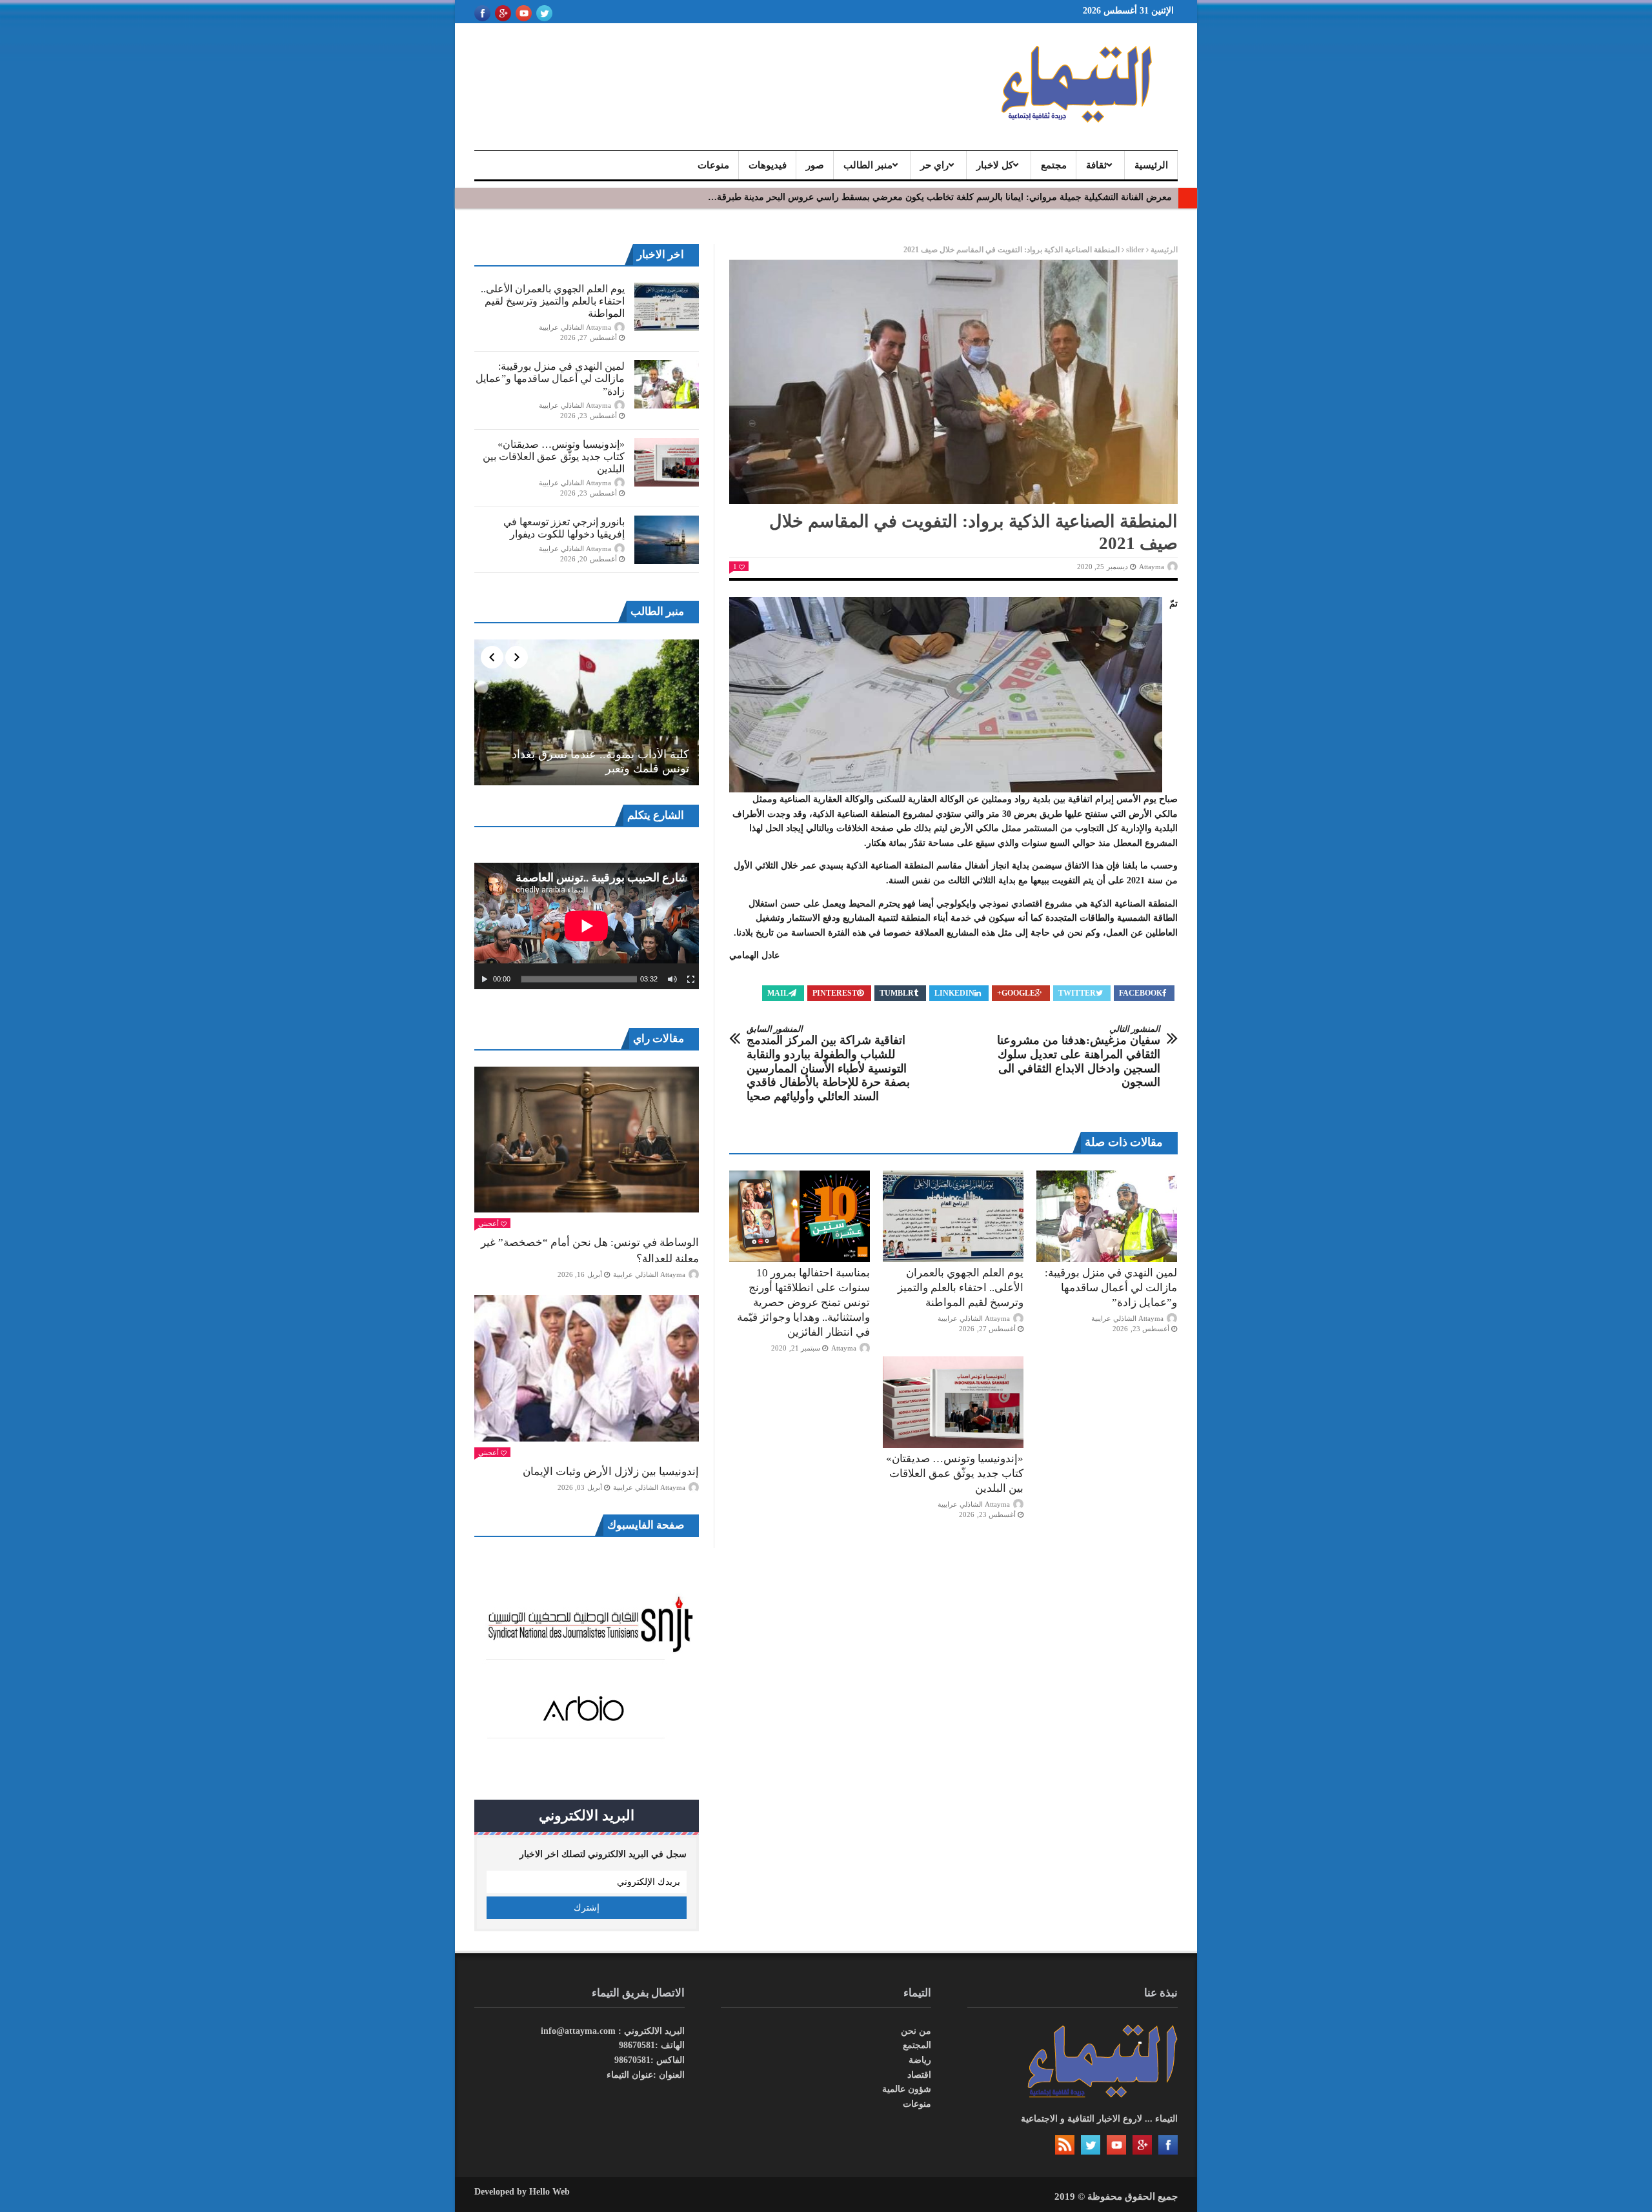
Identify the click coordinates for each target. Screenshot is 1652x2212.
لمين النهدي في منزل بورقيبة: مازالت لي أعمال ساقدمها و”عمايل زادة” (1111, 1288)
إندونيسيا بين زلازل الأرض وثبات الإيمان (611, 1472)
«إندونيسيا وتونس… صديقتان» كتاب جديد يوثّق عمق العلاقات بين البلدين (955, 1473)
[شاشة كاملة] (691, 980)
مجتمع (1054, 165)
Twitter (1077, 993)
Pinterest (835, 993)
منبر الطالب (868, 165)
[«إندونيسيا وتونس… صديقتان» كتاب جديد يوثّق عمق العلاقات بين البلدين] (953, 1402)
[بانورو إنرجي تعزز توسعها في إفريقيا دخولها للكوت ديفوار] (667, 540)
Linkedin (954, 993)
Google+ (1016, 993)
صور (815, 165)
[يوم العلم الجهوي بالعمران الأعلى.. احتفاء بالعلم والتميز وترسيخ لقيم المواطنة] (953, 1216)
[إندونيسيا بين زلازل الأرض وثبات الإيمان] (587, 1368)
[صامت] (672, 980)
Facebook (1141, 993)
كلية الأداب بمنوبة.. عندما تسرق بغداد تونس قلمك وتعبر (600, 761)
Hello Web (549, 2192)
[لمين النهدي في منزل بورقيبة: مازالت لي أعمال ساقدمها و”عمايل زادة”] (1107, 1216)
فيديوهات (768, 165)
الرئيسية (1151, 165)
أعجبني (489, 1223)
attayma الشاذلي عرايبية (974, 1318)
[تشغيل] (485, 980)
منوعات (713, 165)
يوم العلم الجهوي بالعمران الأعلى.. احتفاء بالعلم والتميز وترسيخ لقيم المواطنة (961, 1288)
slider (1135, 250)
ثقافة (1096, 165)
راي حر (934, 165)
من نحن (916, 2031)
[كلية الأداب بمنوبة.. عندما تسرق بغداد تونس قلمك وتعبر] (587, 712)
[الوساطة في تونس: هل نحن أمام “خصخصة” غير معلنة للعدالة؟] (587, 1140)
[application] (587, 926)
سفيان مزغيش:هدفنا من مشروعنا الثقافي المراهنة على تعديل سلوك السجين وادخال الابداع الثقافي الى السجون (1079, 1056)
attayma (1152, 567)
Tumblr (897, 993)
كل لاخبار (995, 165)
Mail (778, 993)
